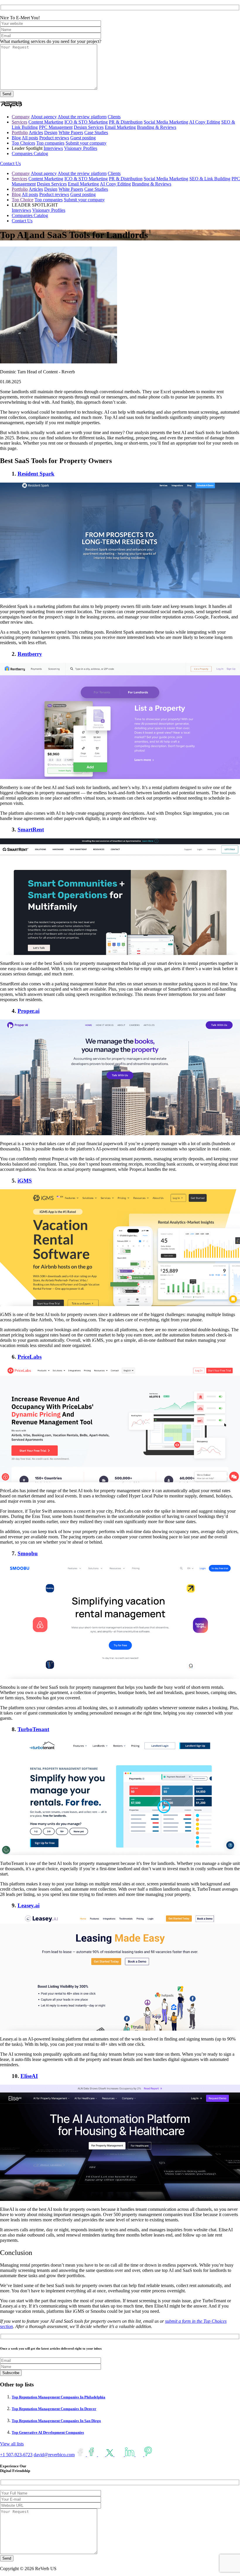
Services (19, 122)
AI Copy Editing (205, 122)
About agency (44, 117)
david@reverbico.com (54, 2455)
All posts (30, 138)
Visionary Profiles (81, 148)
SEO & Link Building (210, 179)
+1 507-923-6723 (16, 2455)
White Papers (71, 132)
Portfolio (20, 132)
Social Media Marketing (166, 122)
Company (21, 117)
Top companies (50, 143)
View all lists (12, 2444)
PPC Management (56, 127)
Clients (114, 117)
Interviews (53, 148)
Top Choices (23, 143)
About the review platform (82, 117)
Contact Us (10, 163)
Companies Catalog (30, 154)
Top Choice (23, 200)
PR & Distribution (126, 122)
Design (51, 132)
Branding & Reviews (157, 127)
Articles (36, 132)
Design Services (89, 127)
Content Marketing (46, 122)
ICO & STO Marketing (86, 122)
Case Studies (96, 132)
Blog (16, 138)
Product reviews (54, 138)
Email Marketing (120, 127)
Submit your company (86, 143)
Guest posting (83, 138)
